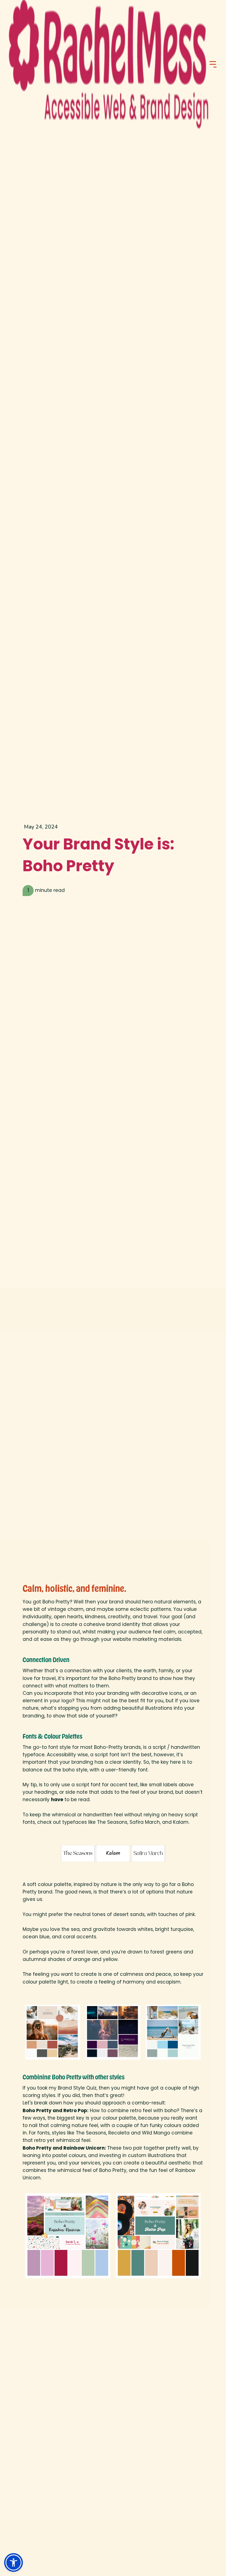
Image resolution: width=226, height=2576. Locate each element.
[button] (213, 64)
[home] (109, 64)
